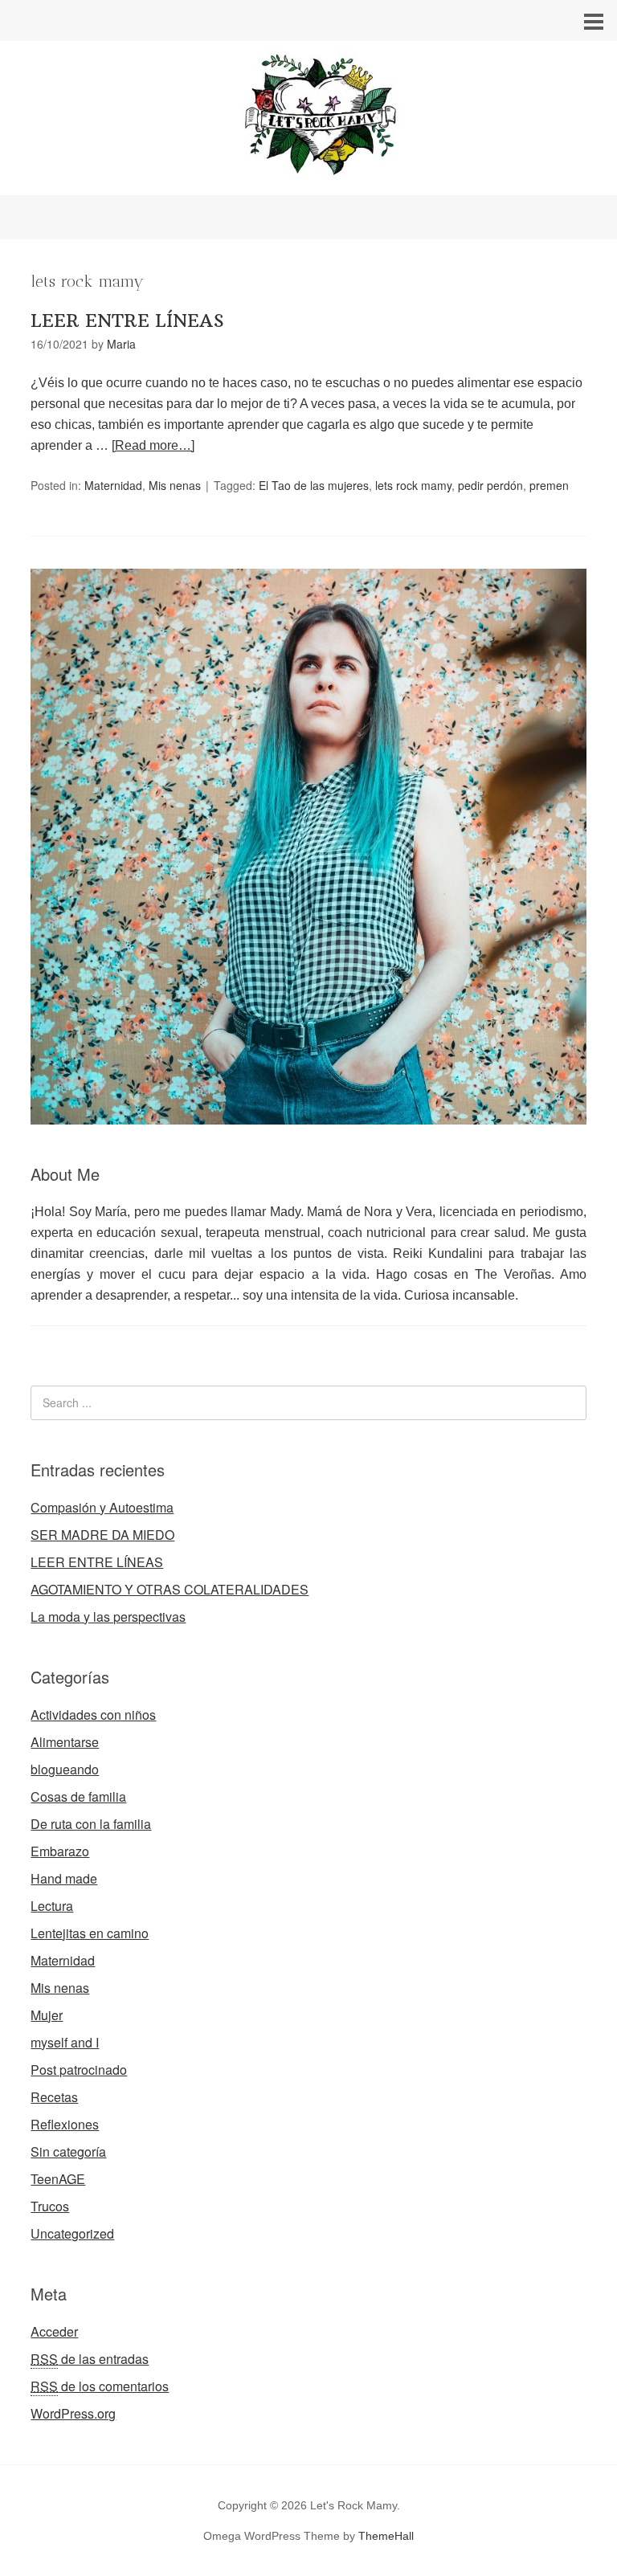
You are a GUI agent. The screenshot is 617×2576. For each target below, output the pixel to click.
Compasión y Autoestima (102, 1507)
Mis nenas (175, 485)
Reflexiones (65, 2124)
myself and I (65, 2042)
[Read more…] (153, 445)
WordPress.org (73, 2413)
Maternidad (113, 485)
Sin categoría (68, 2151)
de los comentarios (100, 2386)
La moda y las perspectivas (108, 1617)
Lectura (52, 1906)
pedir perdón (490, 485)
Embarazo (60, 1851)
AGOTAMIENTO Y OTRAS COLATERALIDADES (170, 1589)
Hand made (64, 1878)
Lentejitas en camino (90, 1933)
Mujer (47, 2015)
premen (549, 485)
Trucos (50, 2206)
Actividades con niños (93, 1715)
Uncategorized (72, 2233)
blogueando (65, 1769)
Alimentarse (65, 1742)
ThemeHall (386, 2536)
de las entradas (90, 2359)
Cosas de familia (78, 1796)
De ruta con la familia (91, 1824)
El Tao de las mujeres (314, 485)
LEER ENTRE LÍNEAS (127, 320)
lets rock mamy (413, 485)
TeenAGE (58, 2179)
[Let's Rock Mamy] (308, 180)
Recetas (54, 2097)
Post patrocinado (79, 2070)
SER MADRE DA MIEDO (102, 1535)
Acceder (54, 2331)
